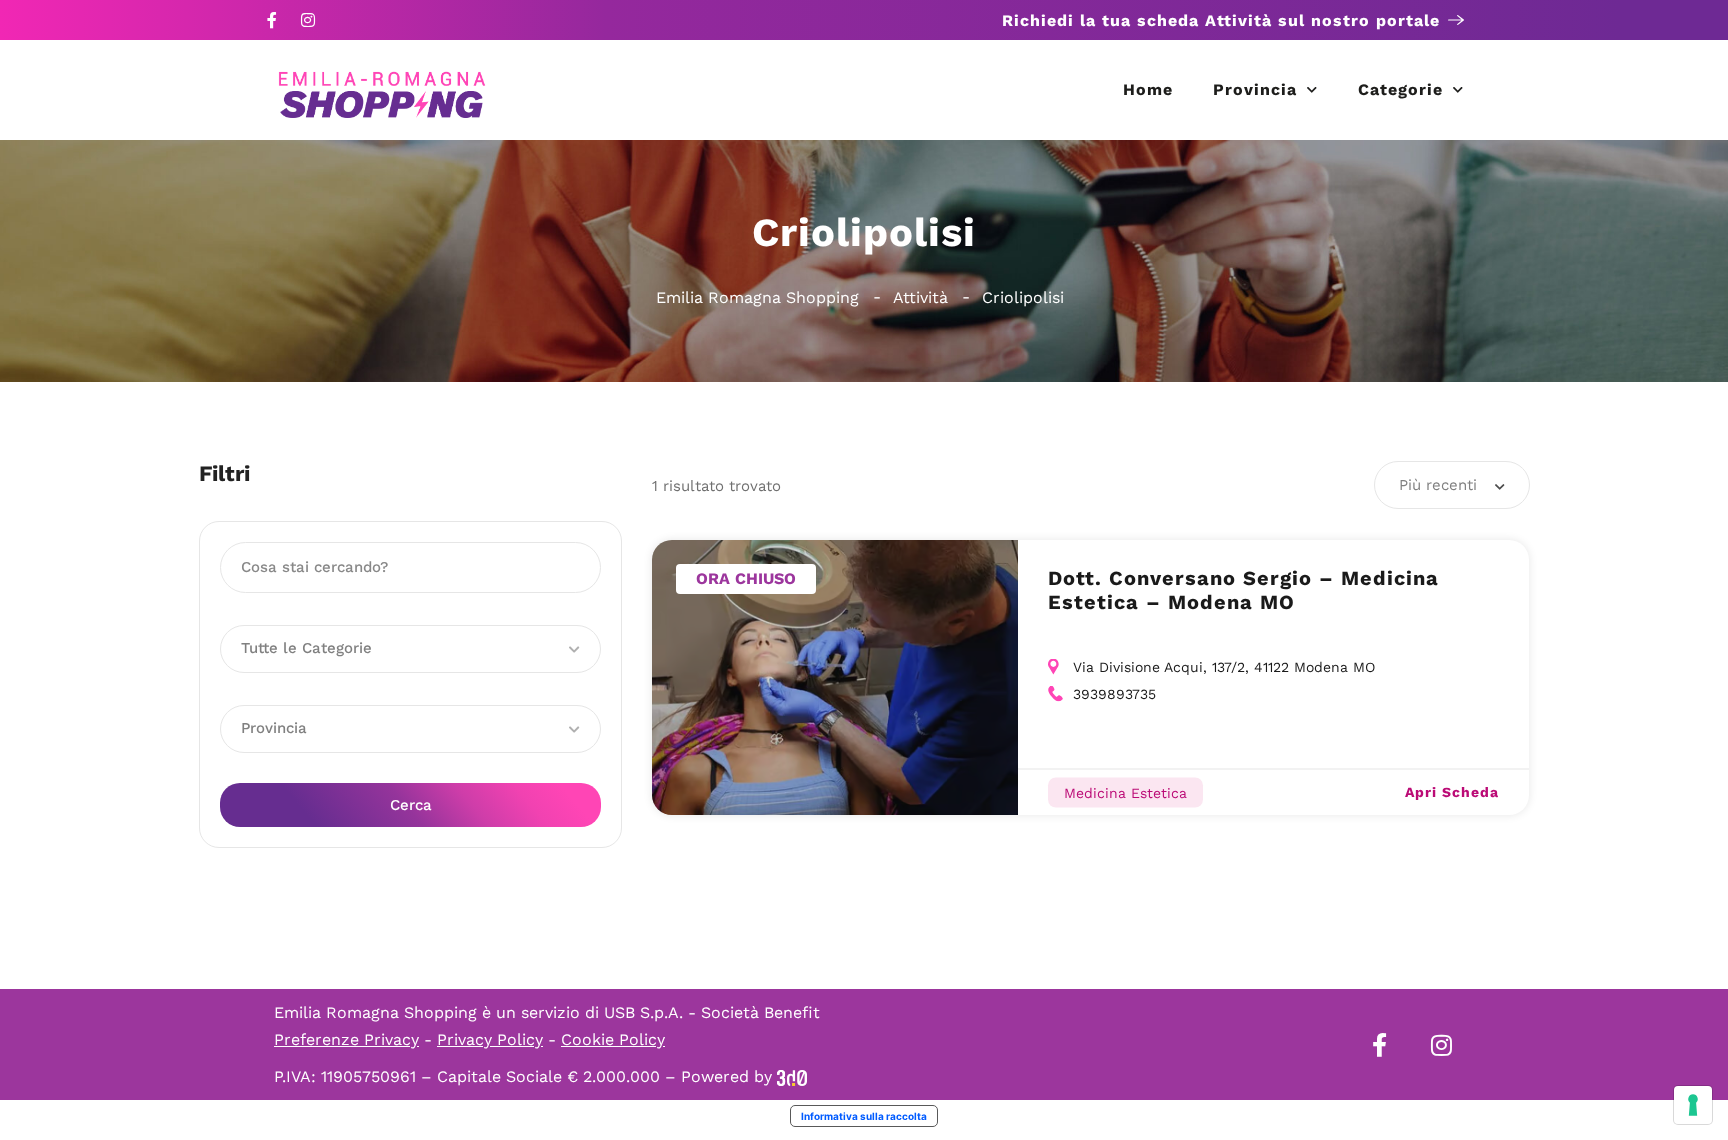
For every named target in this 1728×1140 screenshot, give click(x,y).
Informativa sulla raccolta (864, 1116)
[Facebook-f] (272, 20)
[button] (410, 649)
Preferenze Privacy (346, 1039)
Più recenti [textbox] (1438, 485)
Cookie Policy (613, 1039)
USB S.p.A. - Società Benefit (712, 1012)
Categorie (1400, 89)
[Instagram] (308, 20)
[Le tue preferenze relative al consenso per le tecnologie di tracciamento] (1693, 1105)
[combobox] (1452, 485)
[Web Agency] (792, 1076)
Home (1148, 89)
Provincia (1255, 89)
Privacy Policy (490, 1039)
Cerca (411, 805)
